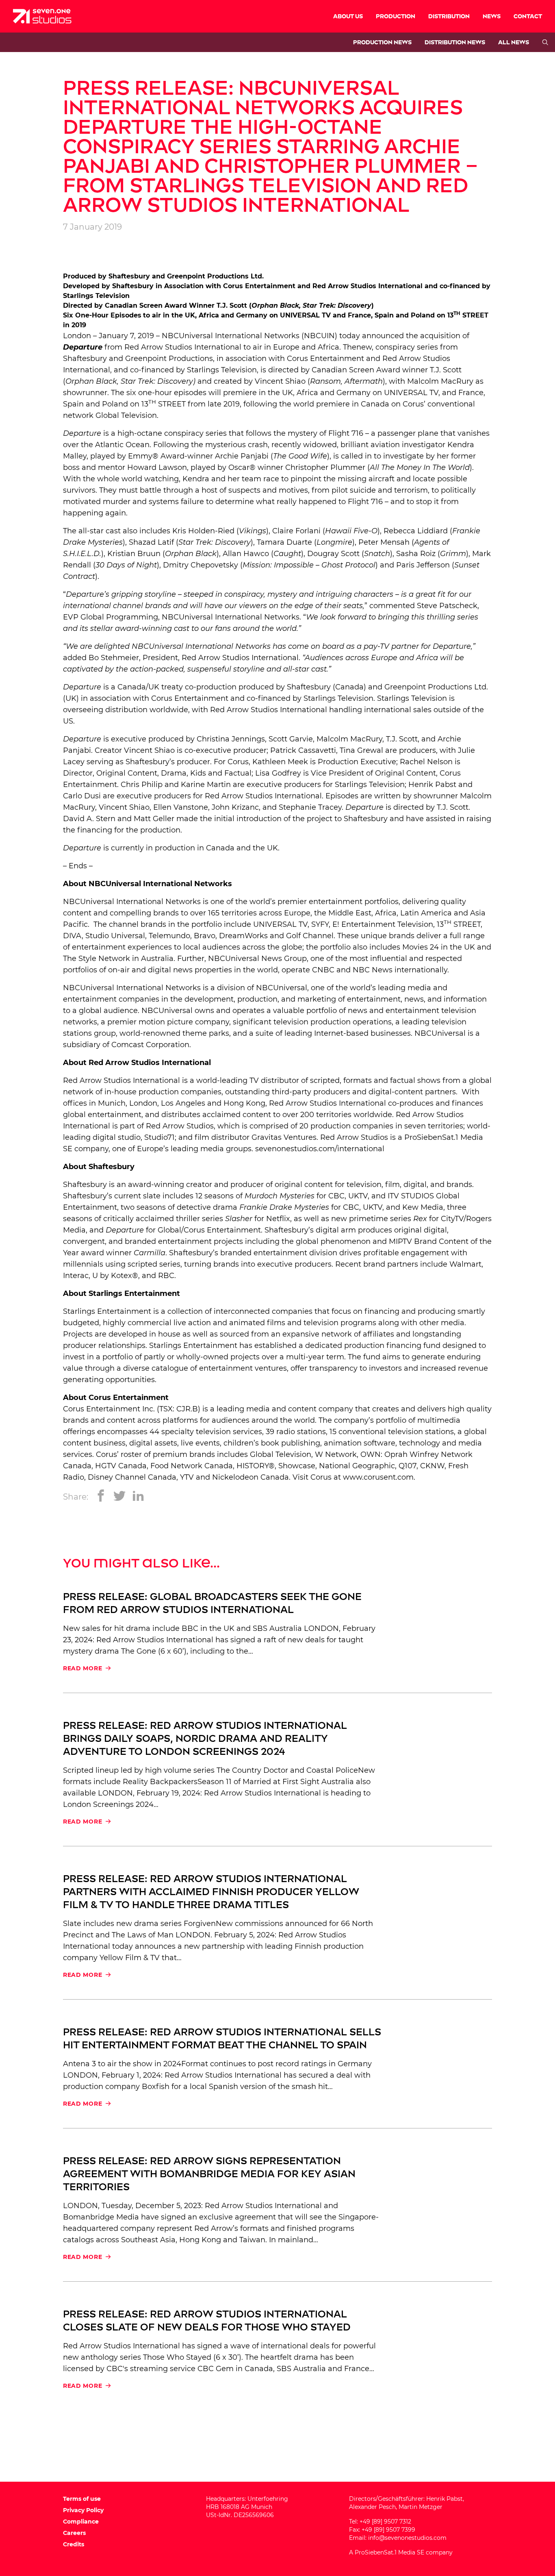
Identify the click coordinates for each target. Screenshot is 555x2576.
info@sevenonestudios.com (407, 2538)
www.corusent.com (378, 1477)
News (492, 16)
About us (348, 16)
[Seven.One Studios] (42, 16)
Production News (382, 42)
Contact (528, 16)
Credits (74, 2544)
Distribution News (455, 42)
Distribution (449, 16)
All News (514, 42)
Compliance (81, 2522)
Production (396, 16)
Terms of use (82, 2499)
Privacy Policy (83, 2510)
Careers (74, 2533)
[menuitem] (348, 16)
